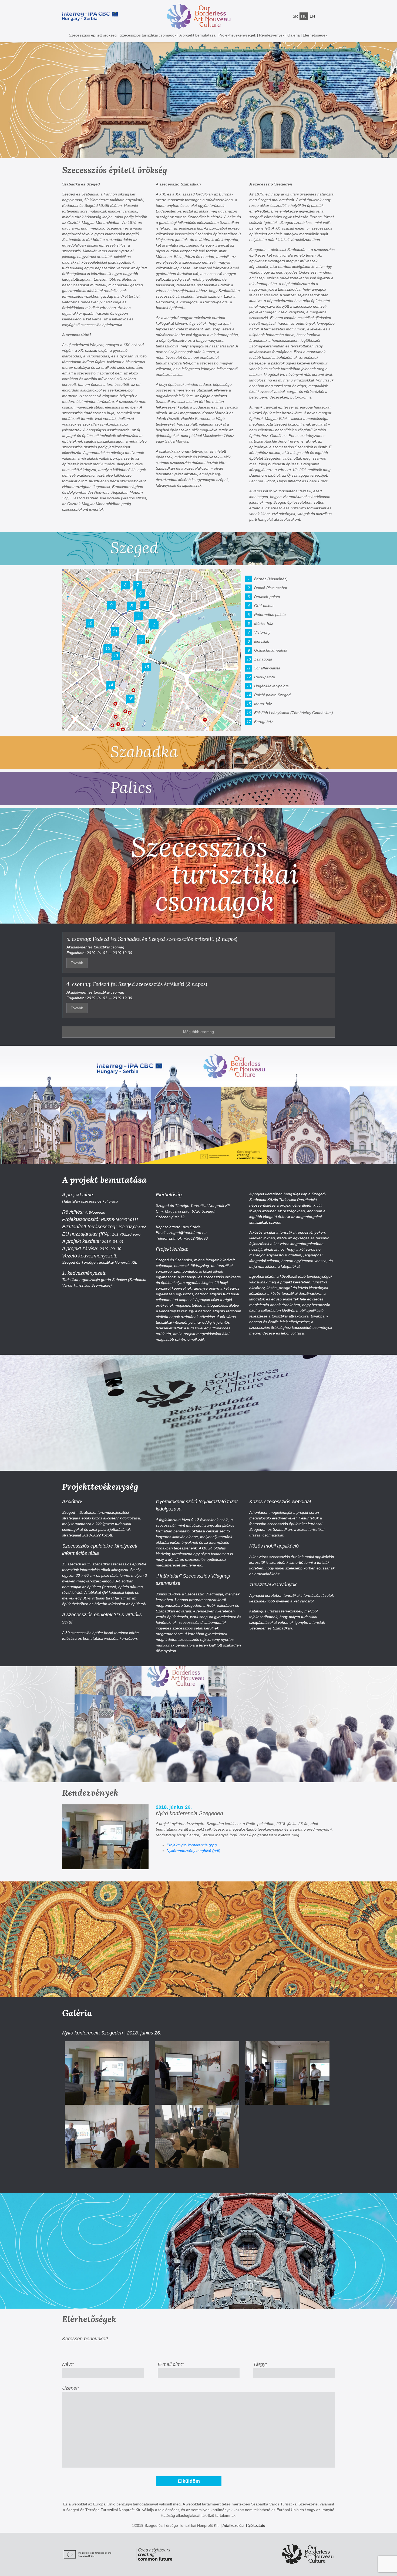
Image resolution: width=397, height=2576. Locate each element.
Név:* (68, 2364)
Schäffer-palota (267, 668)
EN (312, 16)
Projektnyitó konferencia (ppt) (192, 1845)
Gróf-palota (264, 606)
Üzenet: (70, 2388)
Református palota (270, 615)
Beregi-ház (263, 722)
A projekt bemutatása (197, 35)
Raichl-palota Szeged (272, 695)
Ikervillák (262, 641)
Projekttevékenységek (237, 35)
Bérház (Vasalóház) (271, 579)
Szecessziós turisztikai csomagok (148, 35)
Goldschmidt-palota (271, 650)
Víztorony (262, 632)
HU (304, 16)
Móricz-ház (264, 623)
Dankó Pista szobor (271, 588)
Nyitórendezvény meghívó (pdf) (194, 1851)
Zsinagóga (263, 659)
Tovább (77, 963)
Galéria (294, 35)
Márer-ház (263, 704)
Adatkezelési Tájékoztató (244, 2525)
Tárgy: (260, 2364)
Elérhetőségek (315, 35)
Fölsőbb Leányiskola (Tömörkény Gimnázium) (294, 713)
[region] (198, 100)
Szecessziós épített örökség (93, 35)
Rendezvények (272, 35)
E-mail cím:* (171, 2364)
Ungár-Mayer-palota (271, 686)
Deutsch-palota (267, 597)
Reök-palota (265, 677)
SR (295, 16)
